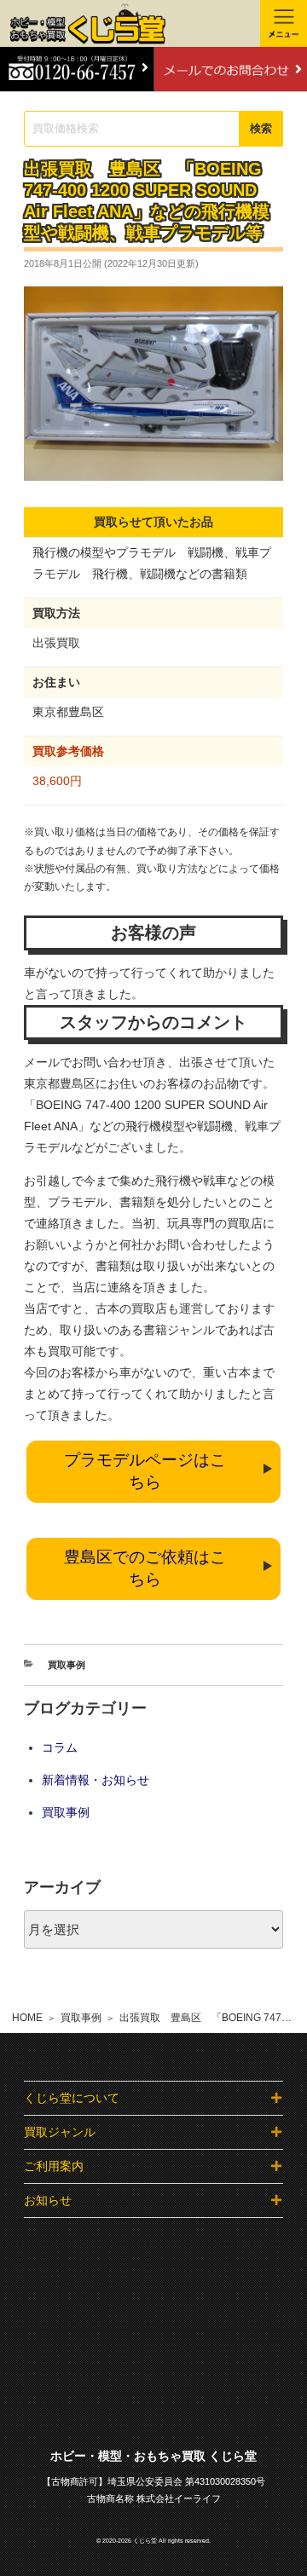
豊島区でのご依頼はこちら (145, 1568)
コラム (60, 1747)
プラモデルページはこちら (145, 1471)
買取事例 (81, 2018)
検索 (261, 128)
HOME (27, 2018)
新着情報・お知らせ (96, 1780)
